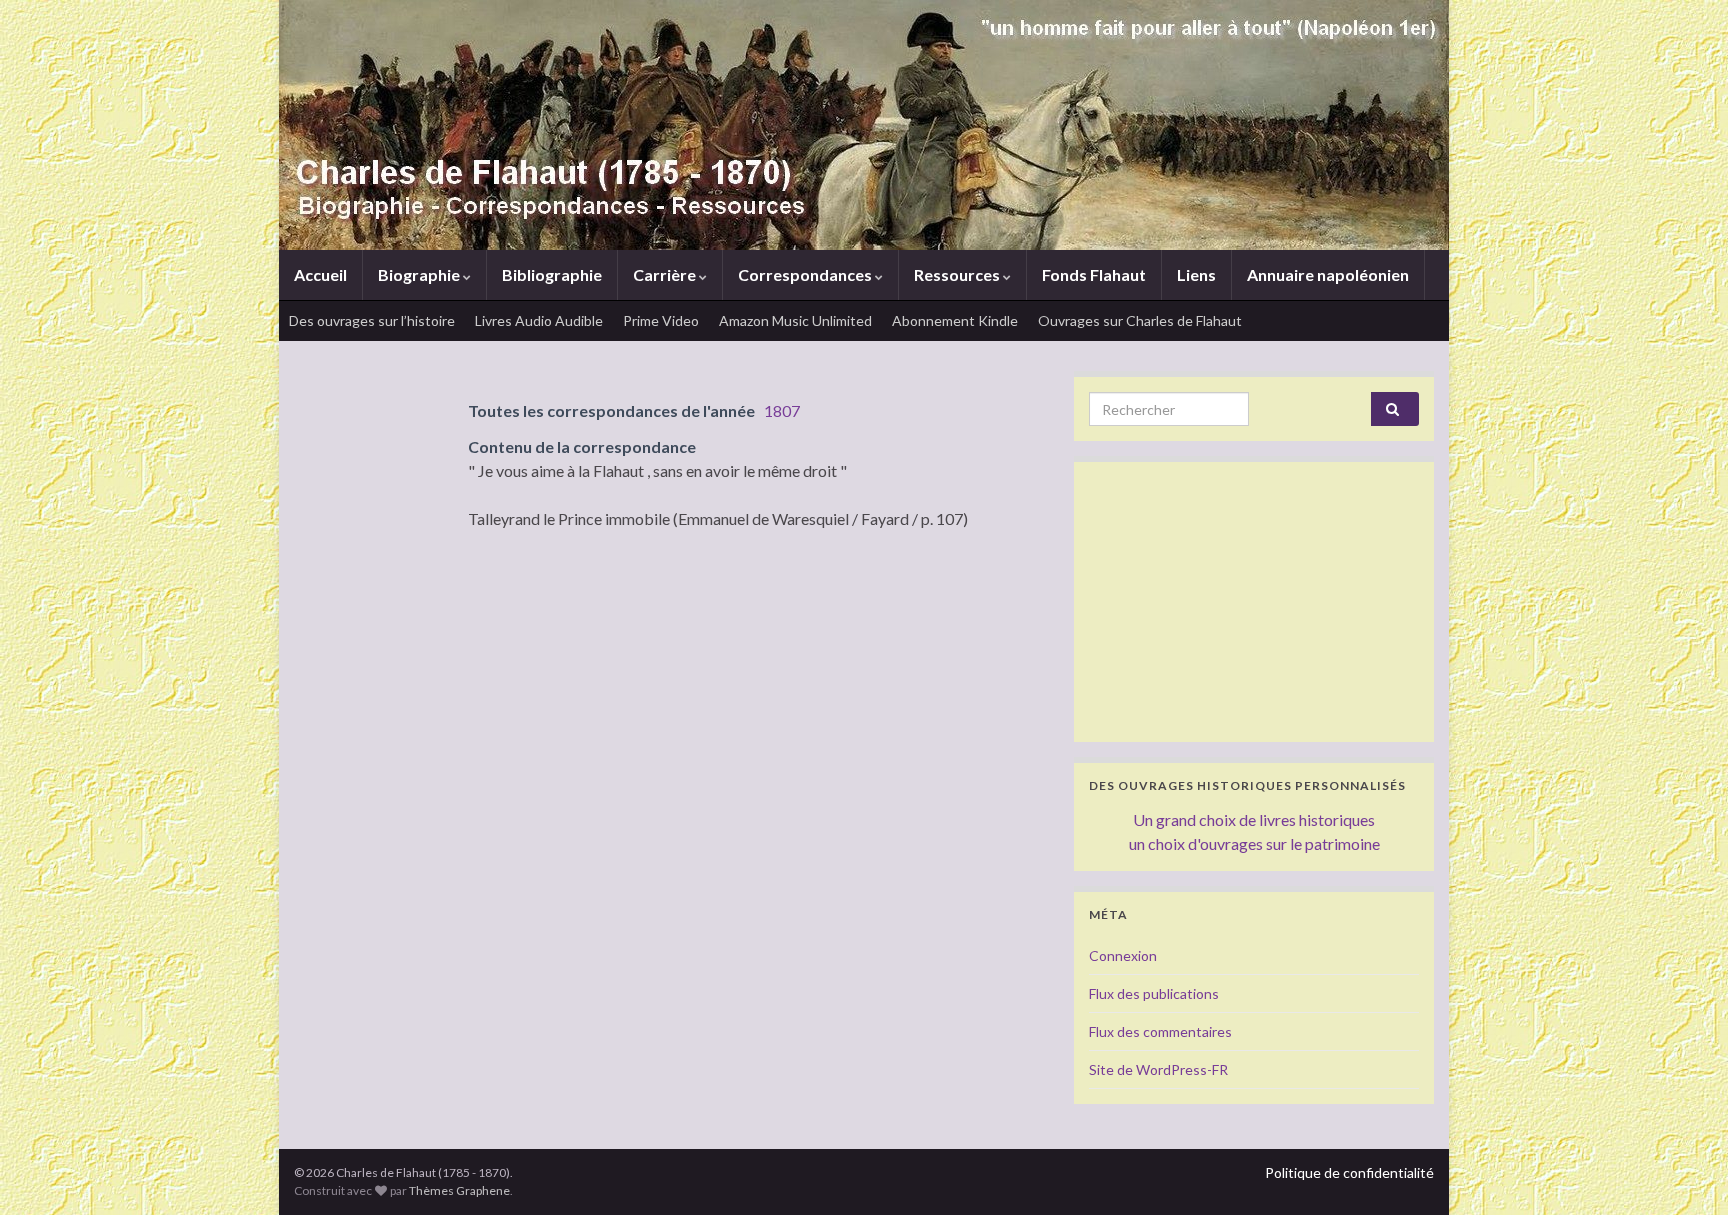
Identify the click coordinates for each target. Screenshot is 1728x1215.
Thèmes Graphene (459, 1190)
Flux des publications (1154, 993)
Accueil (320, 274)
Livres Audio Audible (539, 320)
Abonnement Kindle (955, 320)
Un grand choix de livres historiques (1254, 819)
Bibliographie (552, 274)
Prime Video (661, 320)
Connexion (1123, 955)
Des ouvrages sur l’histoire (372, 320)
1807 (782, 410)
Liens (1196, 274)
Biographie (420, 274)
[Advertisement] (1254, 602)
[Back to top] (1683, 1170)
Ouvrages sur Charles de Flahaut (1140, 320)
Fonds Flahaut (1094, 274)
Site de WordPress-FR (1158, 1069)
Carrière (666, 274)
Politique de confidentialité (1349, 1172)
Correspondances (806, 274)
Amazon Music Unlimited (795, 320)
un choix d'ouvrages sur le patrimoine (1254, 843)
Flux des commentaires (1160, 1031)
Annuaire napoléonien (1328, 274)
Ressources (958, 274)
